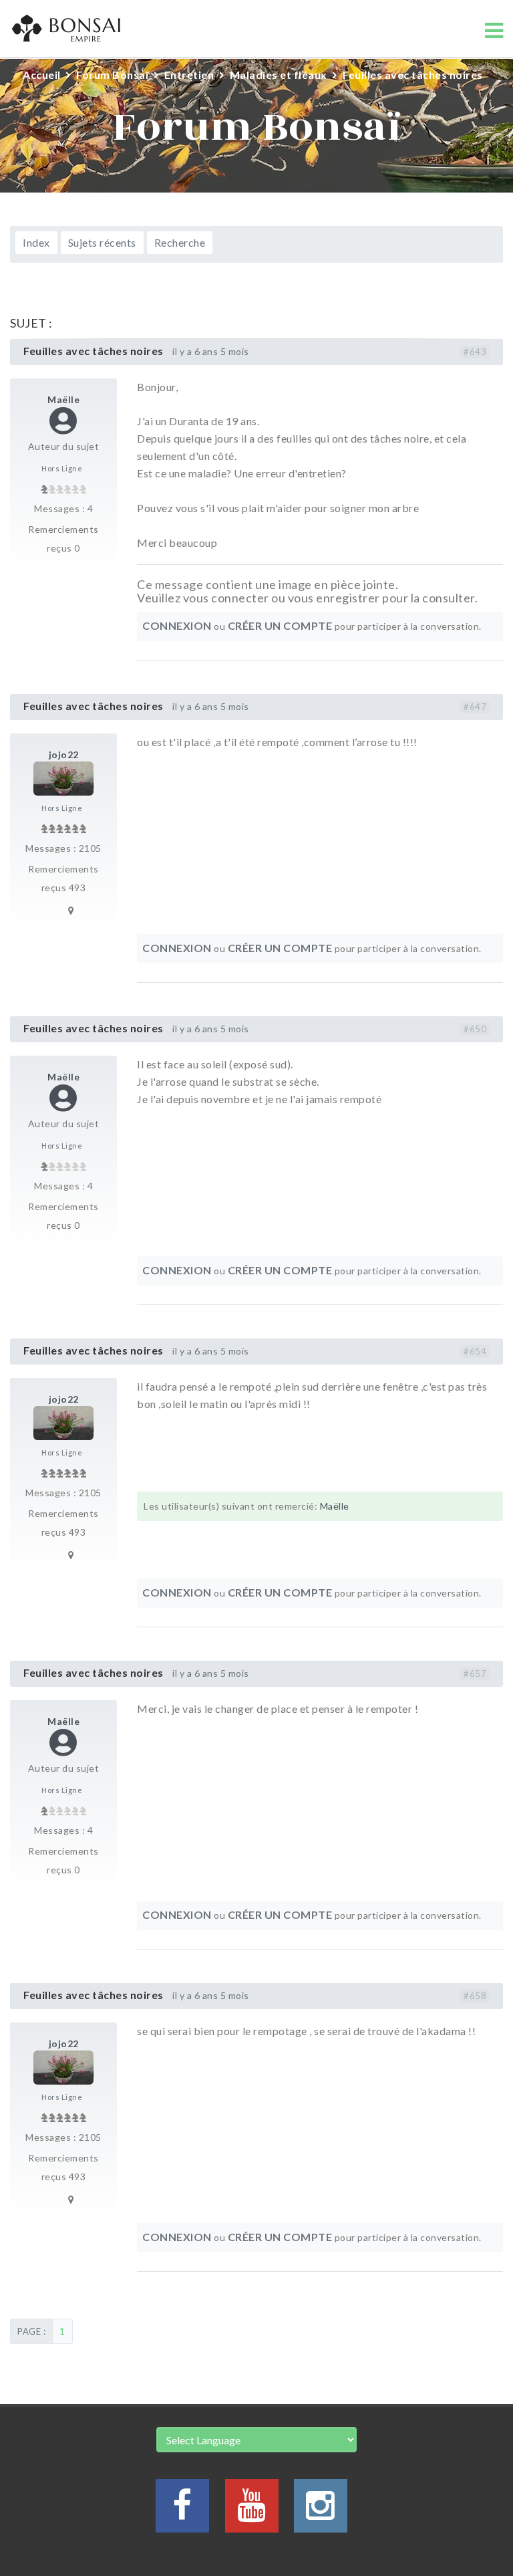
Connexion (177, 625)
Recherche (180, 242)
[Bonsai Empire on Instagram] (321, 2513)
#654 (475, 1351)
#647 (475, 707)
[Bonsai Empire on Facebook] (182, 2513)
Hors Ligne (62, 468)
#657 (475, 1673)
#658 (475, 1996)
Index (36, 242)
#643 (475, 352)
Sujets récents (102, 242)
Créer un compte (280, 625)
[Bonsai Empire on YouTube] (252, 2513)
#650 (475, 1029)
